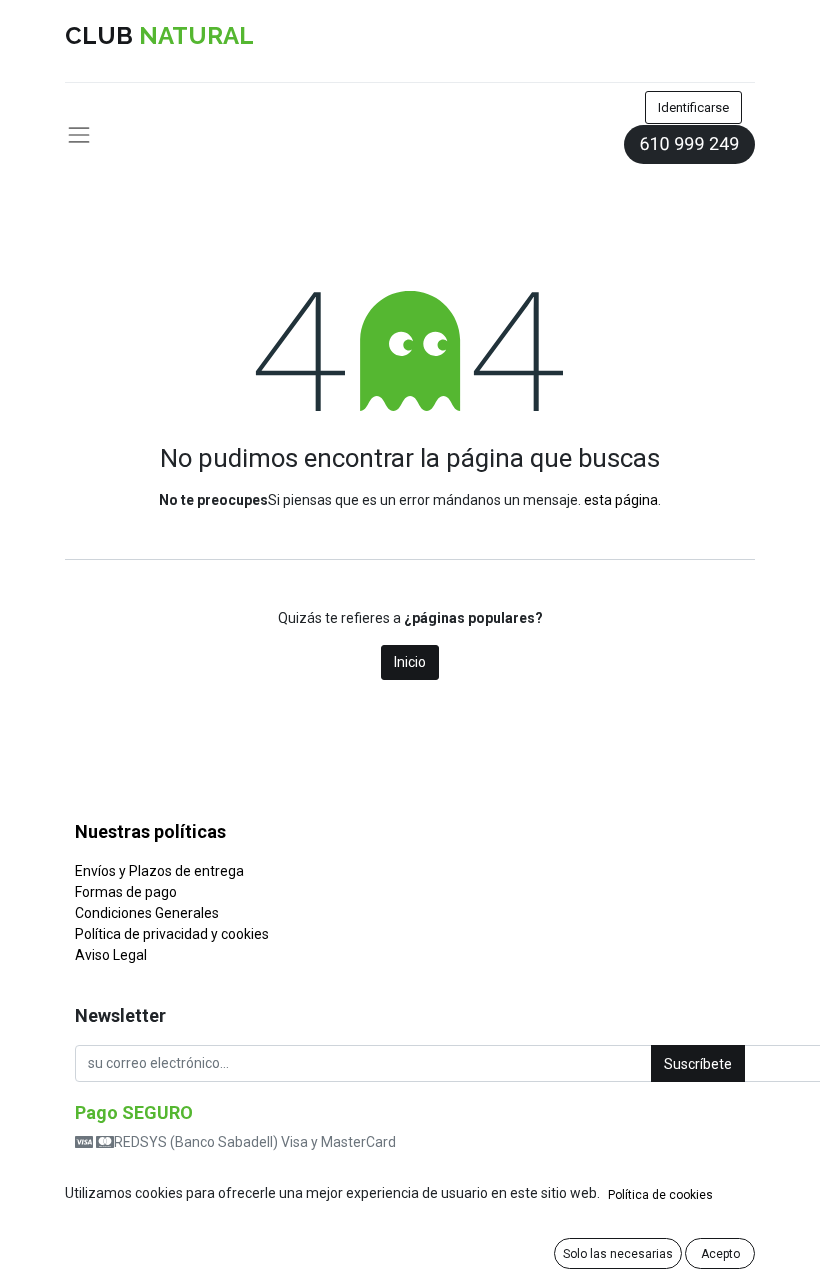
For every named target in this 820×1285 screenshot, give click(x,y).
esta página (621, 500)
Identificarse (693, 107)
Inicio (410, 662)
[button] (698, 1063)
